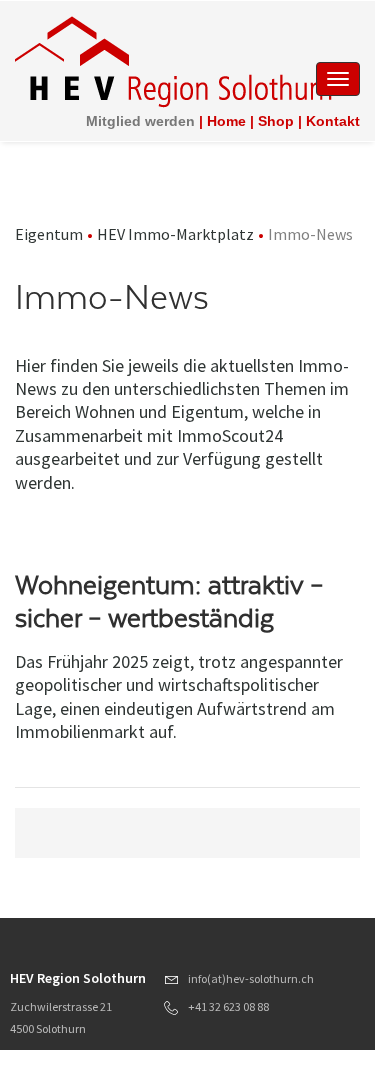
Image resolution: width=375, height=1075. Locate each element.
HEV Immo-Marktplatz (175, 234)
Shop (276, 121)
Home (226, 121)
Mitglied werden (140, 121)
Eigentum (49, 234)
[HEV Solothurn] (177, 60)
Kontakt (333, 121)
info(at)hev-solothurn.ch (251, 978)
